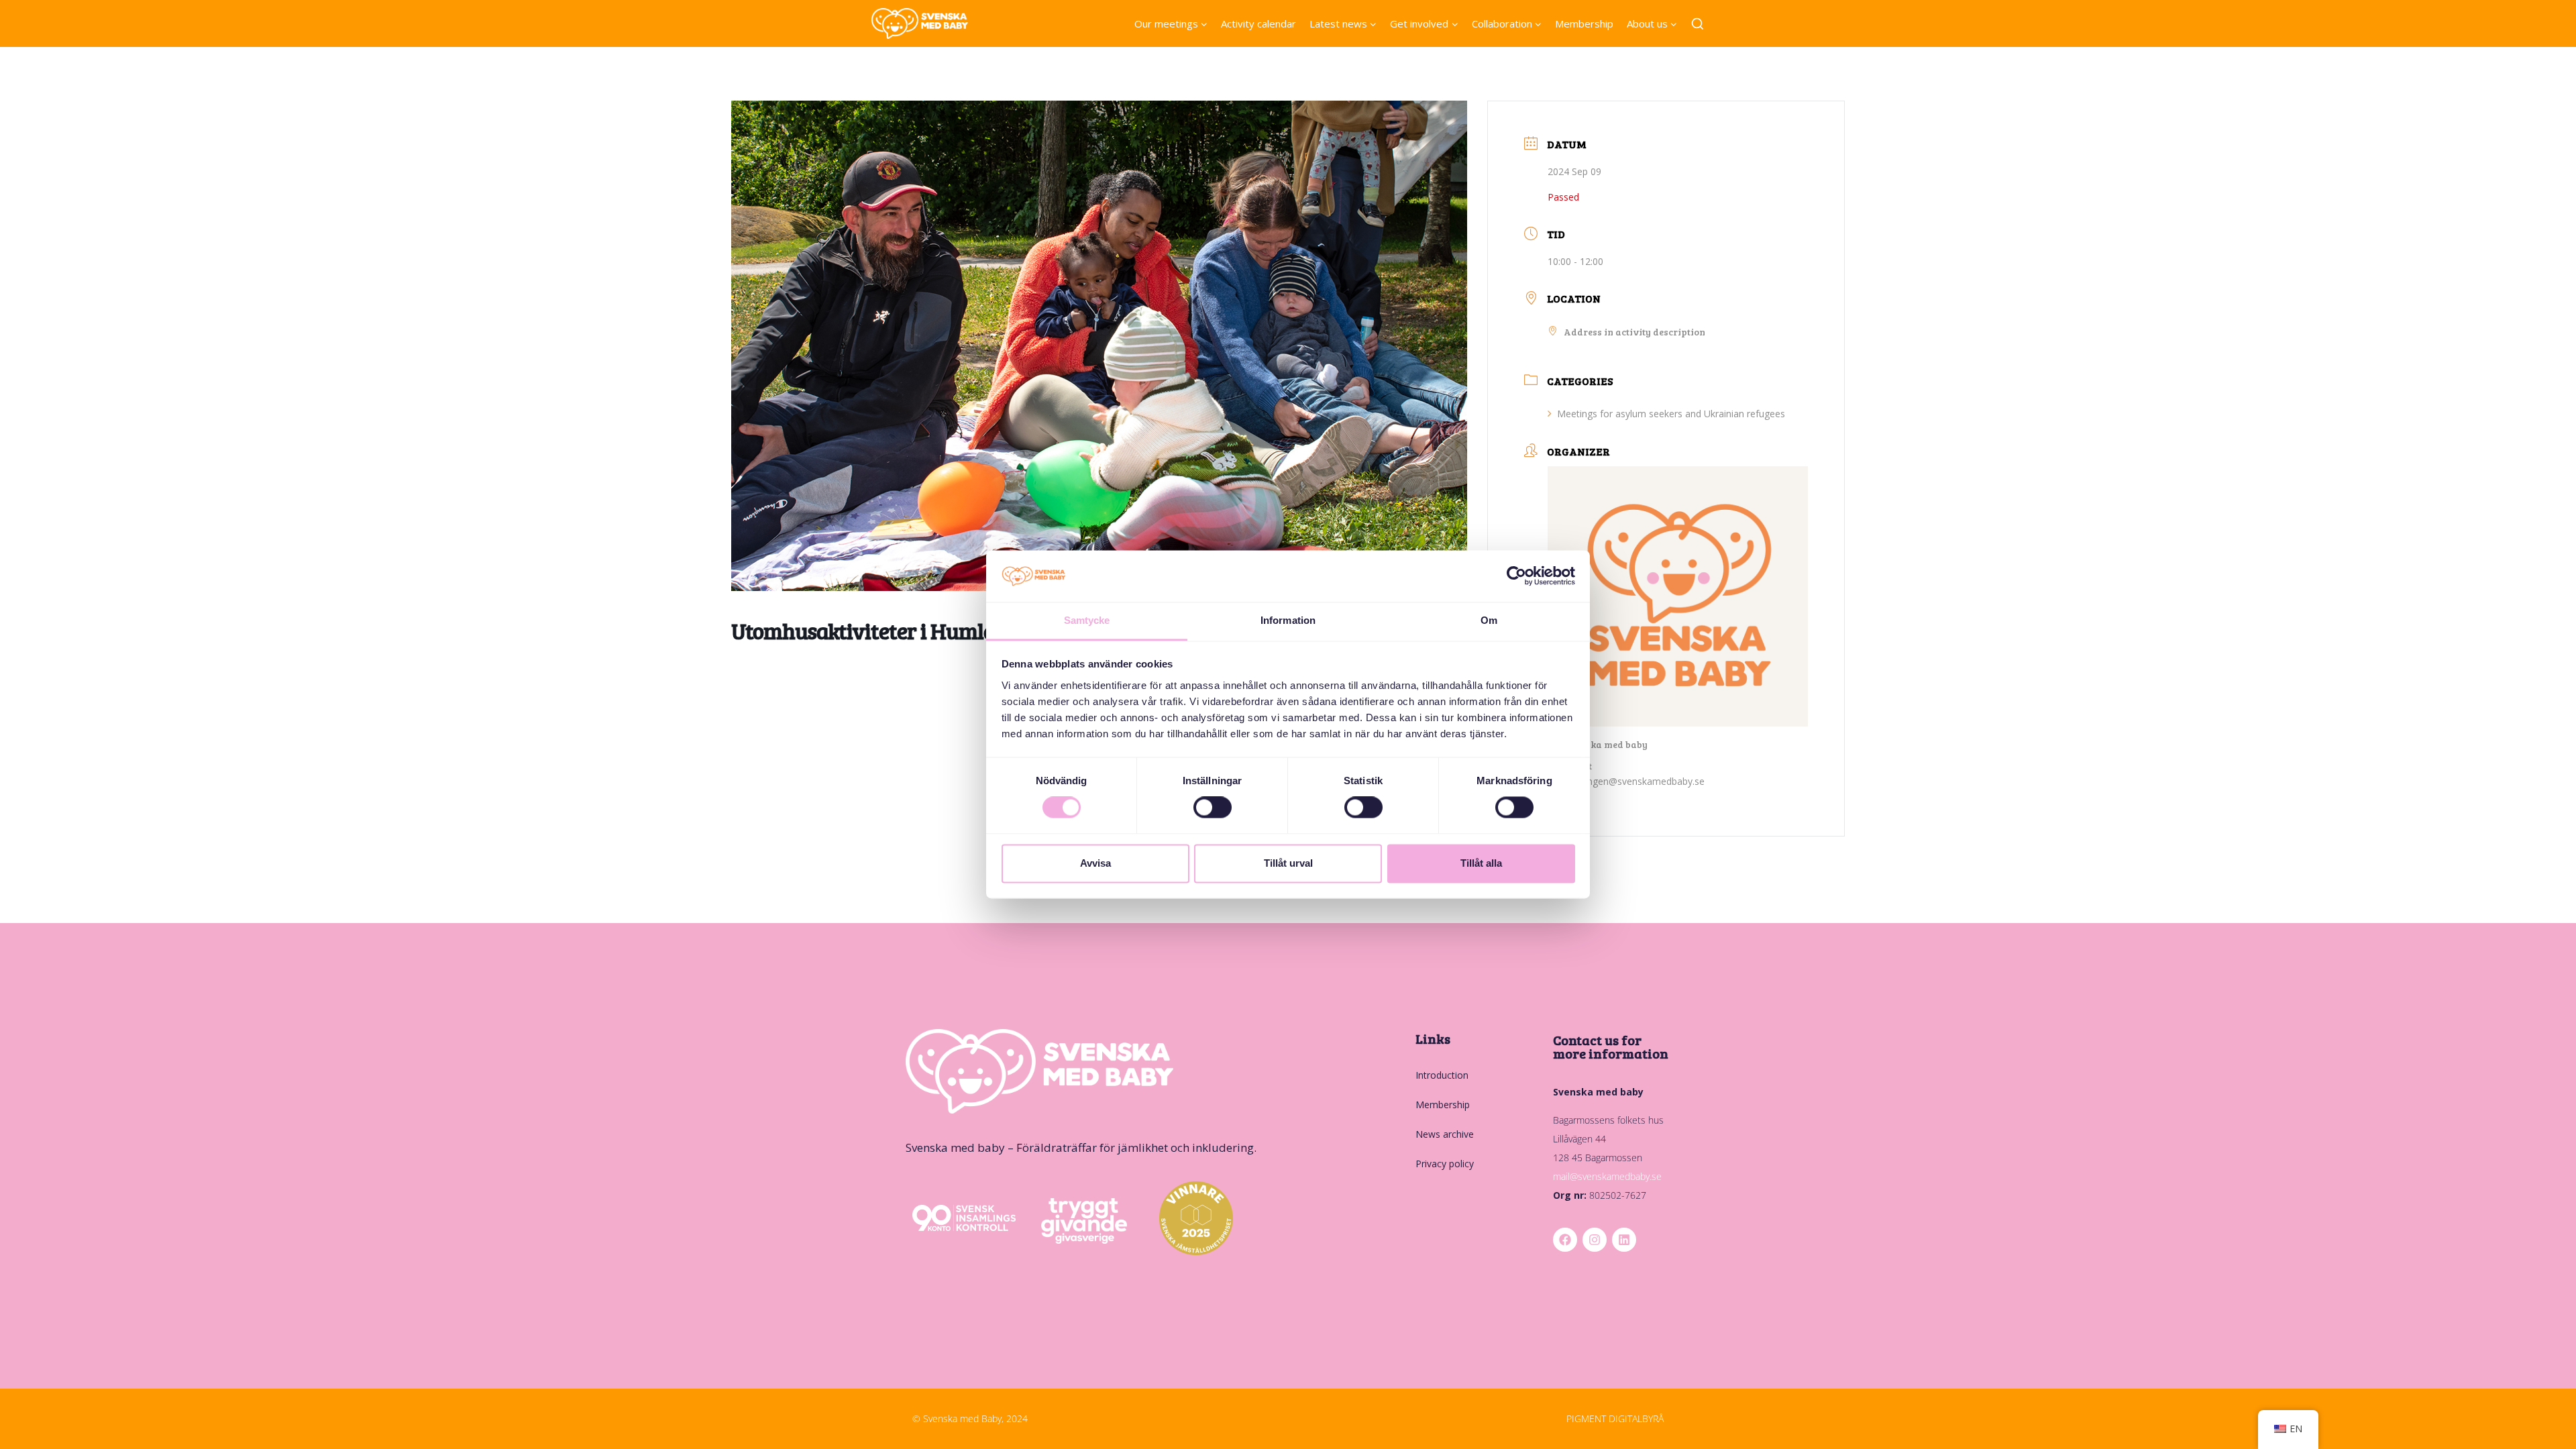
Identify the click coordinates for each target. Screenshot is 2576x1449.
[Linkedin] (1624, 1240)
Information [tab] (1288, 620)
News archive (1445, 1134)
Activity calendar (1258, 23)
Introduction (1442, 1075)
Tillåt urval (1288, 863)
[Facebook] (1565, 1240)
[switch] (1213, 808)
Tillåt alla (1481, 863)
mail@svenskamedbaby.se (1607, 1176)
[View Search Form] (1698, 24)
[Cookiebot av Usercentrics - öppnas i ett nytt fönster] (1516, 576)
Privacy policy (1445, 1164)
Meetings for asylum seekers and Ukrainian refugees (1671, 414)
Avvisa (1095, 863)
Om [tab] (1489, 620)
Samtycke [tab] (1087, 620)
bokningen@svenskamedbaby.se (1634, 781)
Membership (1584, 23)
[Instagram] (1595, 1240)
